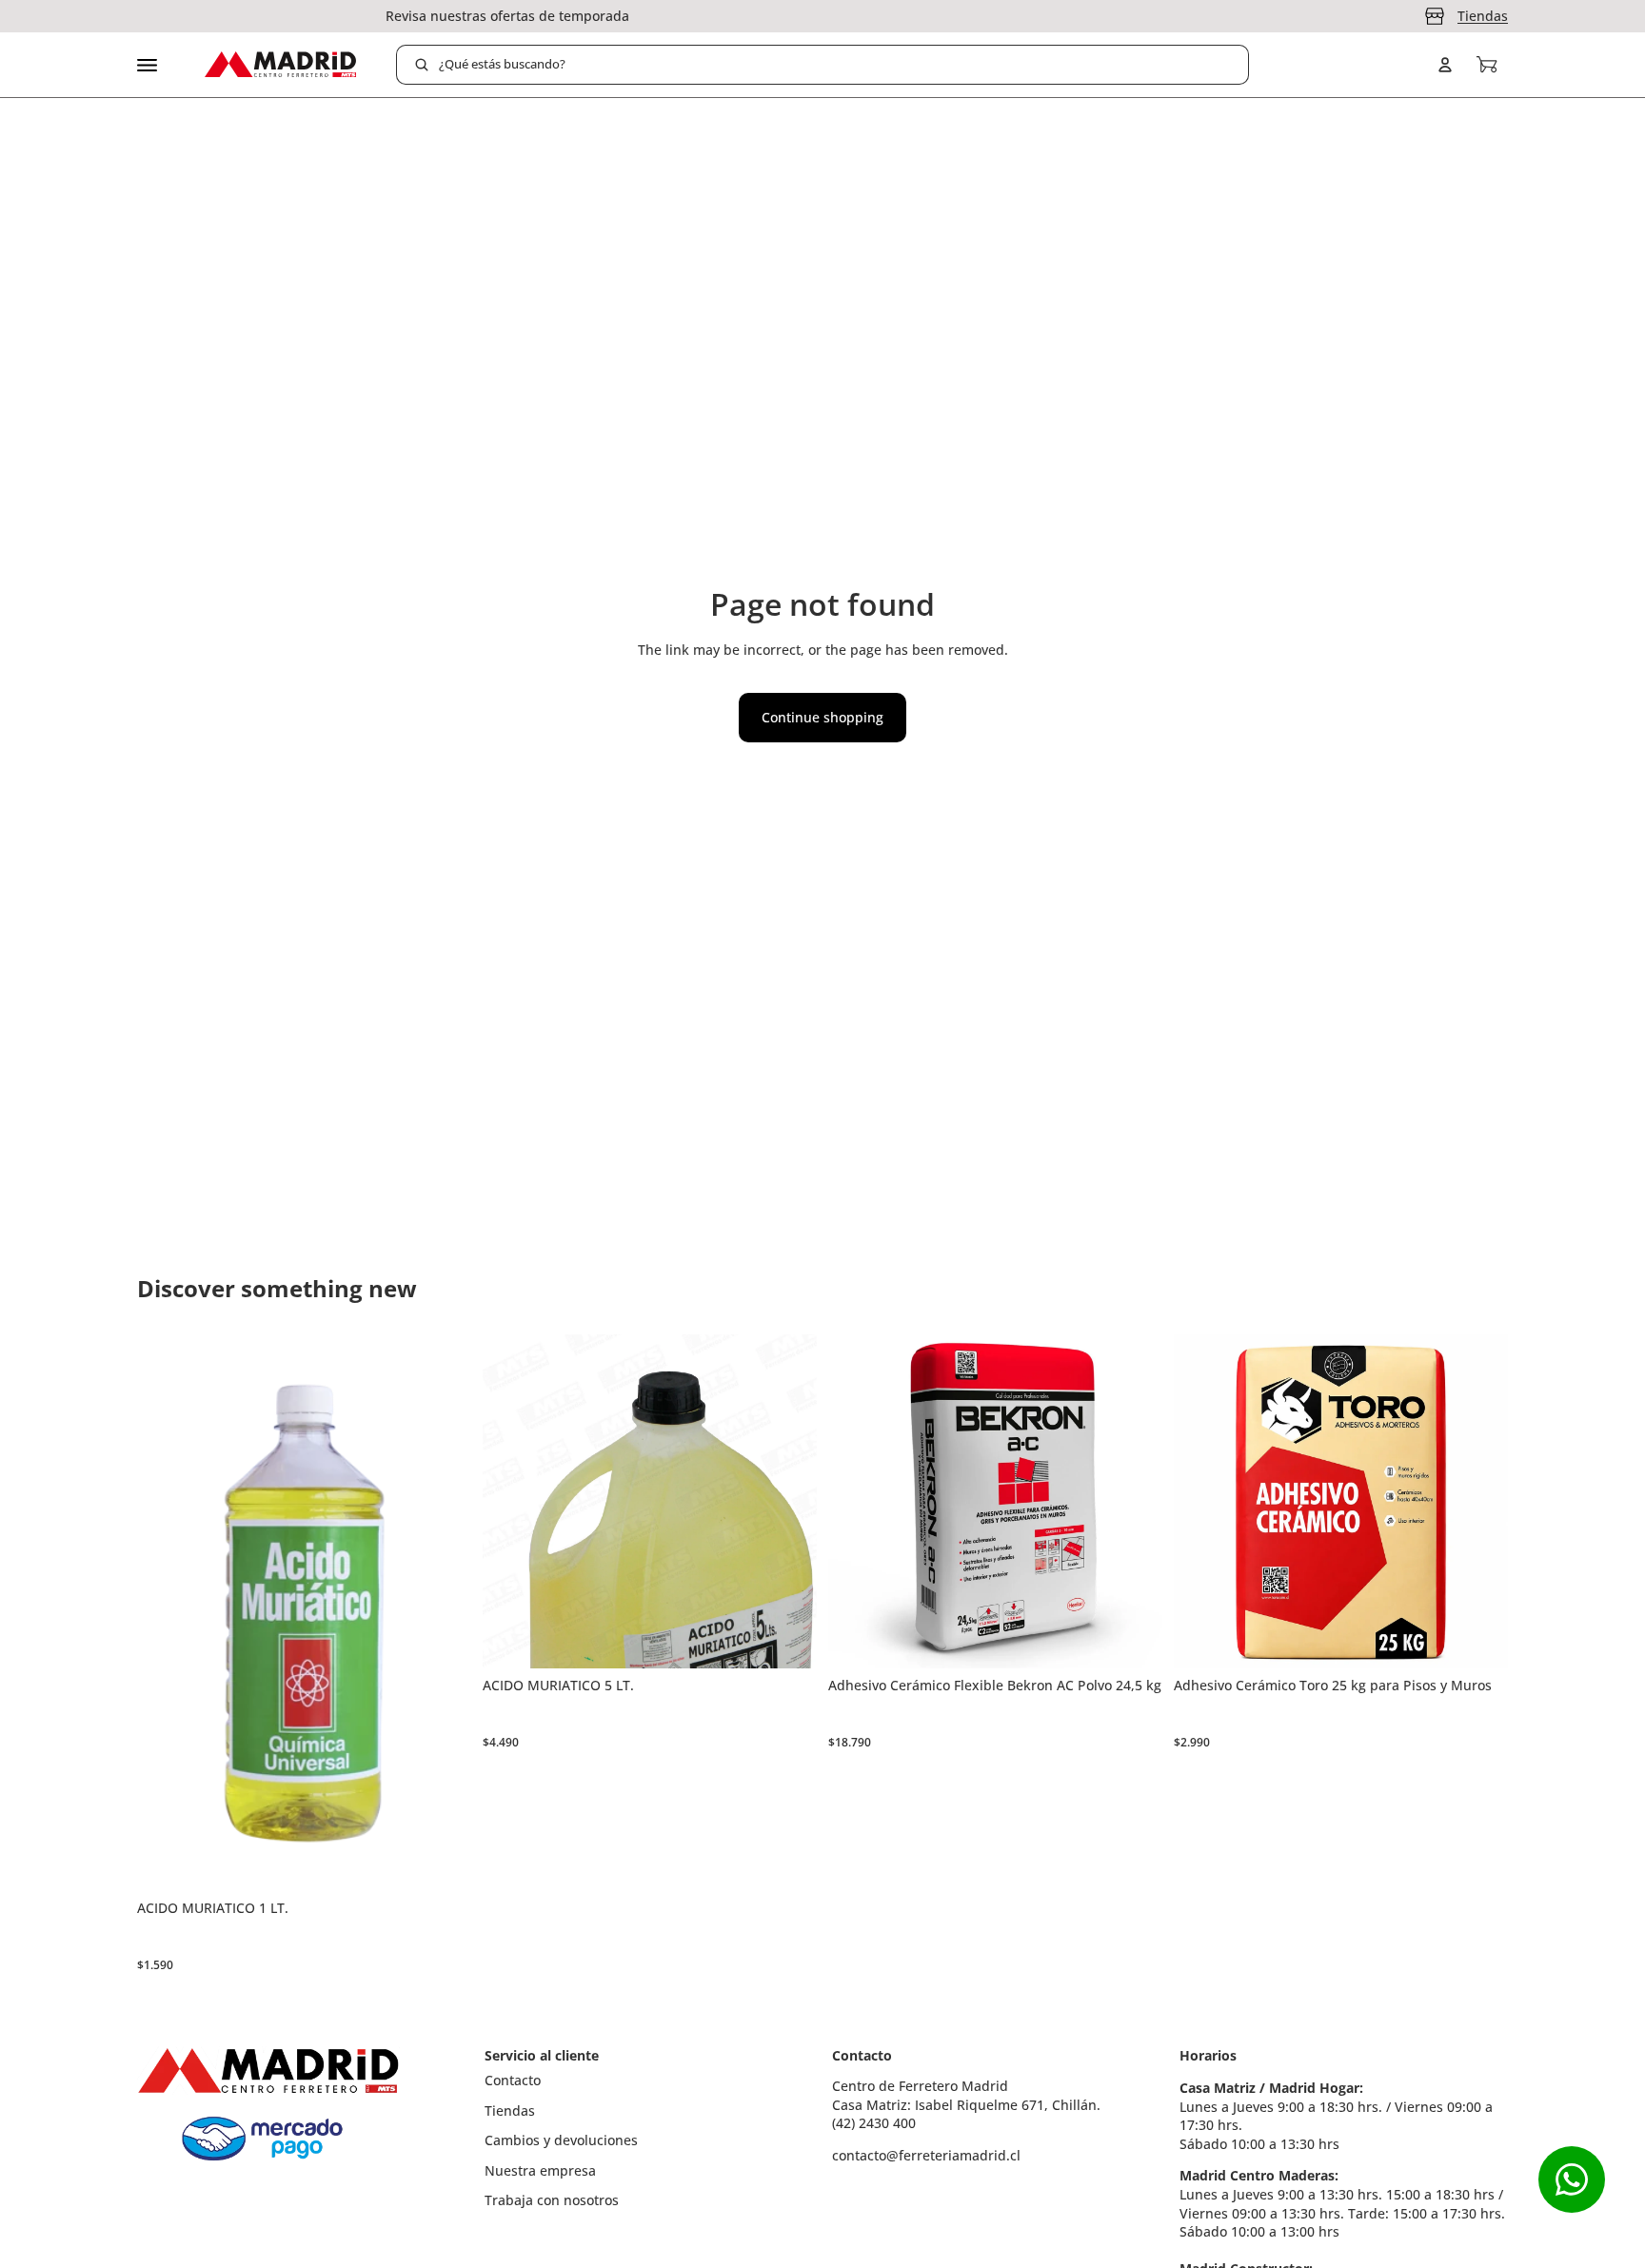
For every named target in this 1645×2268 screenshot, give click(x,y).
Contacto (513, 2080)
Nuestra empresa (540, 2170)
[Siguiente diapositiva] (1134, 1502)
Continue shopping (822, 717)
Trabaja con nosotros (552, 2200)
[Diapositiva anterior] (857, 1502)
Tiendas (1483, 16)
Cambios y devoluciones (561, 2140)
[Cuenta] (1445, 65)
